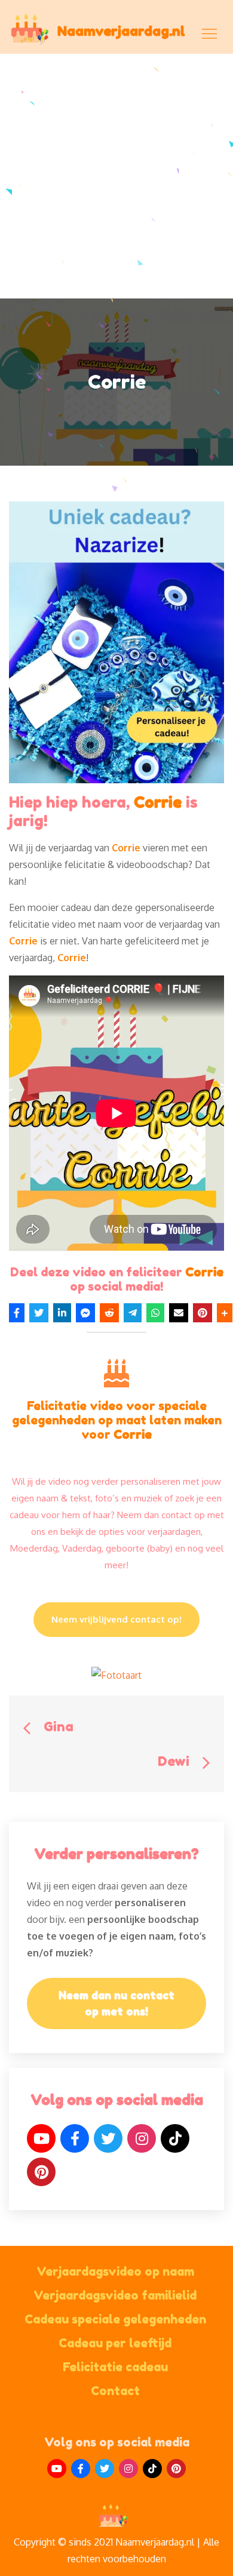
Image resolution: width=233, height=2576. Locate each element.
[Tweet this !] (39, 1313)
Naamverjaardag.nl (121, 31)
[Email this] (179, 1313)
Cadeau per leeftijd (115, 2343)
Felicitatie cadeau (115, 2367)
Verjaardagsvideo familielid (115, 2295)
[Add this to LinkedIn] (62, 1313)
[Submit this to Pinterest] (203, 1313)
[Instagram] (142, 2138)
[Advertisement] (116, 176)
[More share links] (225, 1313)
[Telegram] (133, 1313)
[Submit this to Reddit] (109, 1313)
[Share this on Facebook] (17, 1313)
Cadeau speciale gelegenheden (115, 2319)
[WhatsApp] (155, 1313)
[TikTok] (175, 2138)
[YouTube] (41, 2138)
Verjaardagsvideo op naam (115, 2272)
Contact (115, 2391)
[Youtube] (57, 2469)
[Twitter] (108, 2138)
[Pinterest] (41, 2172)
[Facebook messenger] (85, 1313)
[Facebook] (75, 2138)
